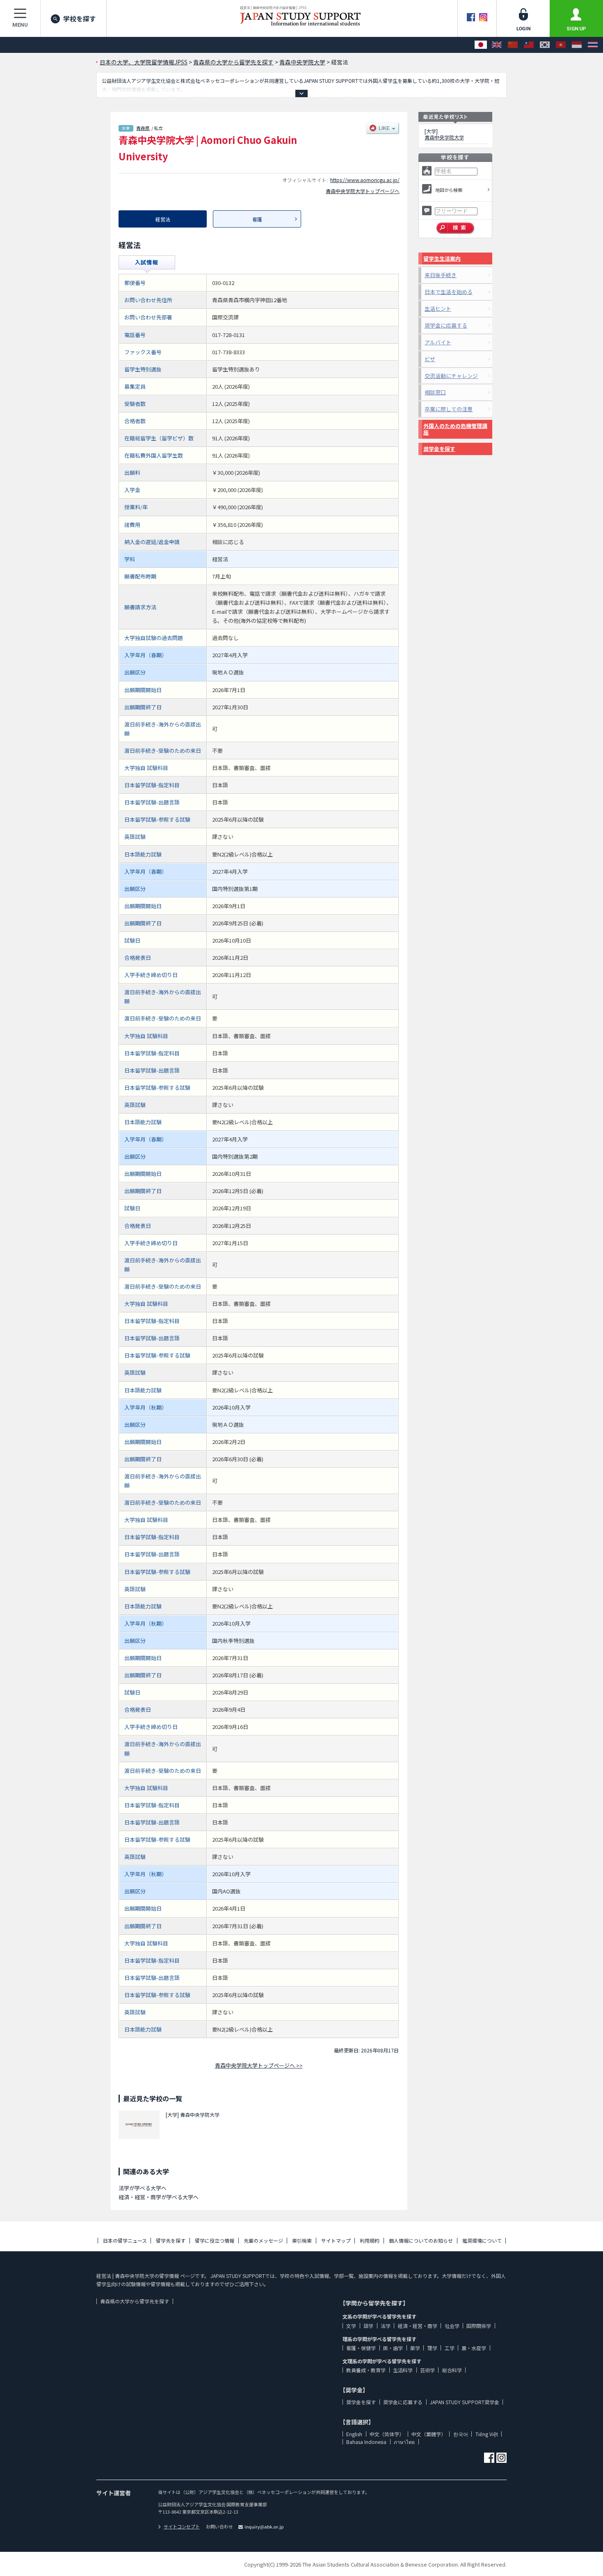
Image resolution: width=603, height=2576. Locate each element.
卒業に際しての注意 (449, 409)
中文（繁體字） (429, 2434)
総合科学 (452, 2370)
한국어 (461, 2434)
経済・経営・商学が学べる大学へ (159, 2197)
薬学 (415, 2348)
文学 (351, 2326)
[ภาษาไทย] (593, 45)
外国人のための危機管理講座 (455, 429)
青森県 (143, 128)
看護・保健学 (361, 2348)
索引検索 (302, 2240)
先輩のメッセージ (263, 2240)
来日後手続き (441, 275)
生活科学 (403, 2370)
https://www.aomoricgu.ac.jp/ (365, 180)
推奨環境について (482, 2240)
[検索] (456, 228)
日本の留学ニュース (125, 2240)
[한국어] (545, 45)
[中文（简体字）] (513, 45)
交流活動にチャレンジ (451, 376)
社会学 (452, 2326)
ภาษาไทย (404, 2442)
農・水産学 (474, 2348)
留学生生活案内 (442, 259)
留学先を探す (171, 2240)
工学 (450, 2348)
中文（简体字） (387, 2434)
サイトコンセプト (182, 2526)
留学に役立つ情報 (215, 2240)
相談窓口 (435, 392)
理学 (432, 2348)
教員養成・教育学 (366, 2370)
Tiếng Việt (487, 2434)
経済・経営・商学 (418, 2326)
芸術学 (427, 2370)
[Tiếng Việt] (561, 45)
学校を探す (80, 18)
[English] (497, 45)
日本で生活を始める (449, 292)
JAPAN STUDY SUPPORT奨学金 (465, 2402)
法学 (386, 2326)
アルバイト (438, 342)
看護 (257, 219)
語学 (368, 2326)
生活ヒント (438, 309)
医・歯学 (393, 2348)
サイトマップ (336, 2240)
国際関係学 (479, 2326)
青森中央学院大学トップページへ (363, 191)
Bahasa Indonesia (366, 2442)
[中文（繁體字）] (529, 45)
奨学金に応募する (446, 325)
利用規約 (370, 2240)
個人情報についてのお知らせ (421, 2240)
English (354, 2434)
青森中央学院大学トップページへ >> (259, 2065)
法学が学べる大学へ (143, 2188)
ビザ (430, 359)
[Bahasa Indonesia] (577, 45)
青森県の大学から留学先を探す (135, 2301)
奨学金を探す (439, 449)
